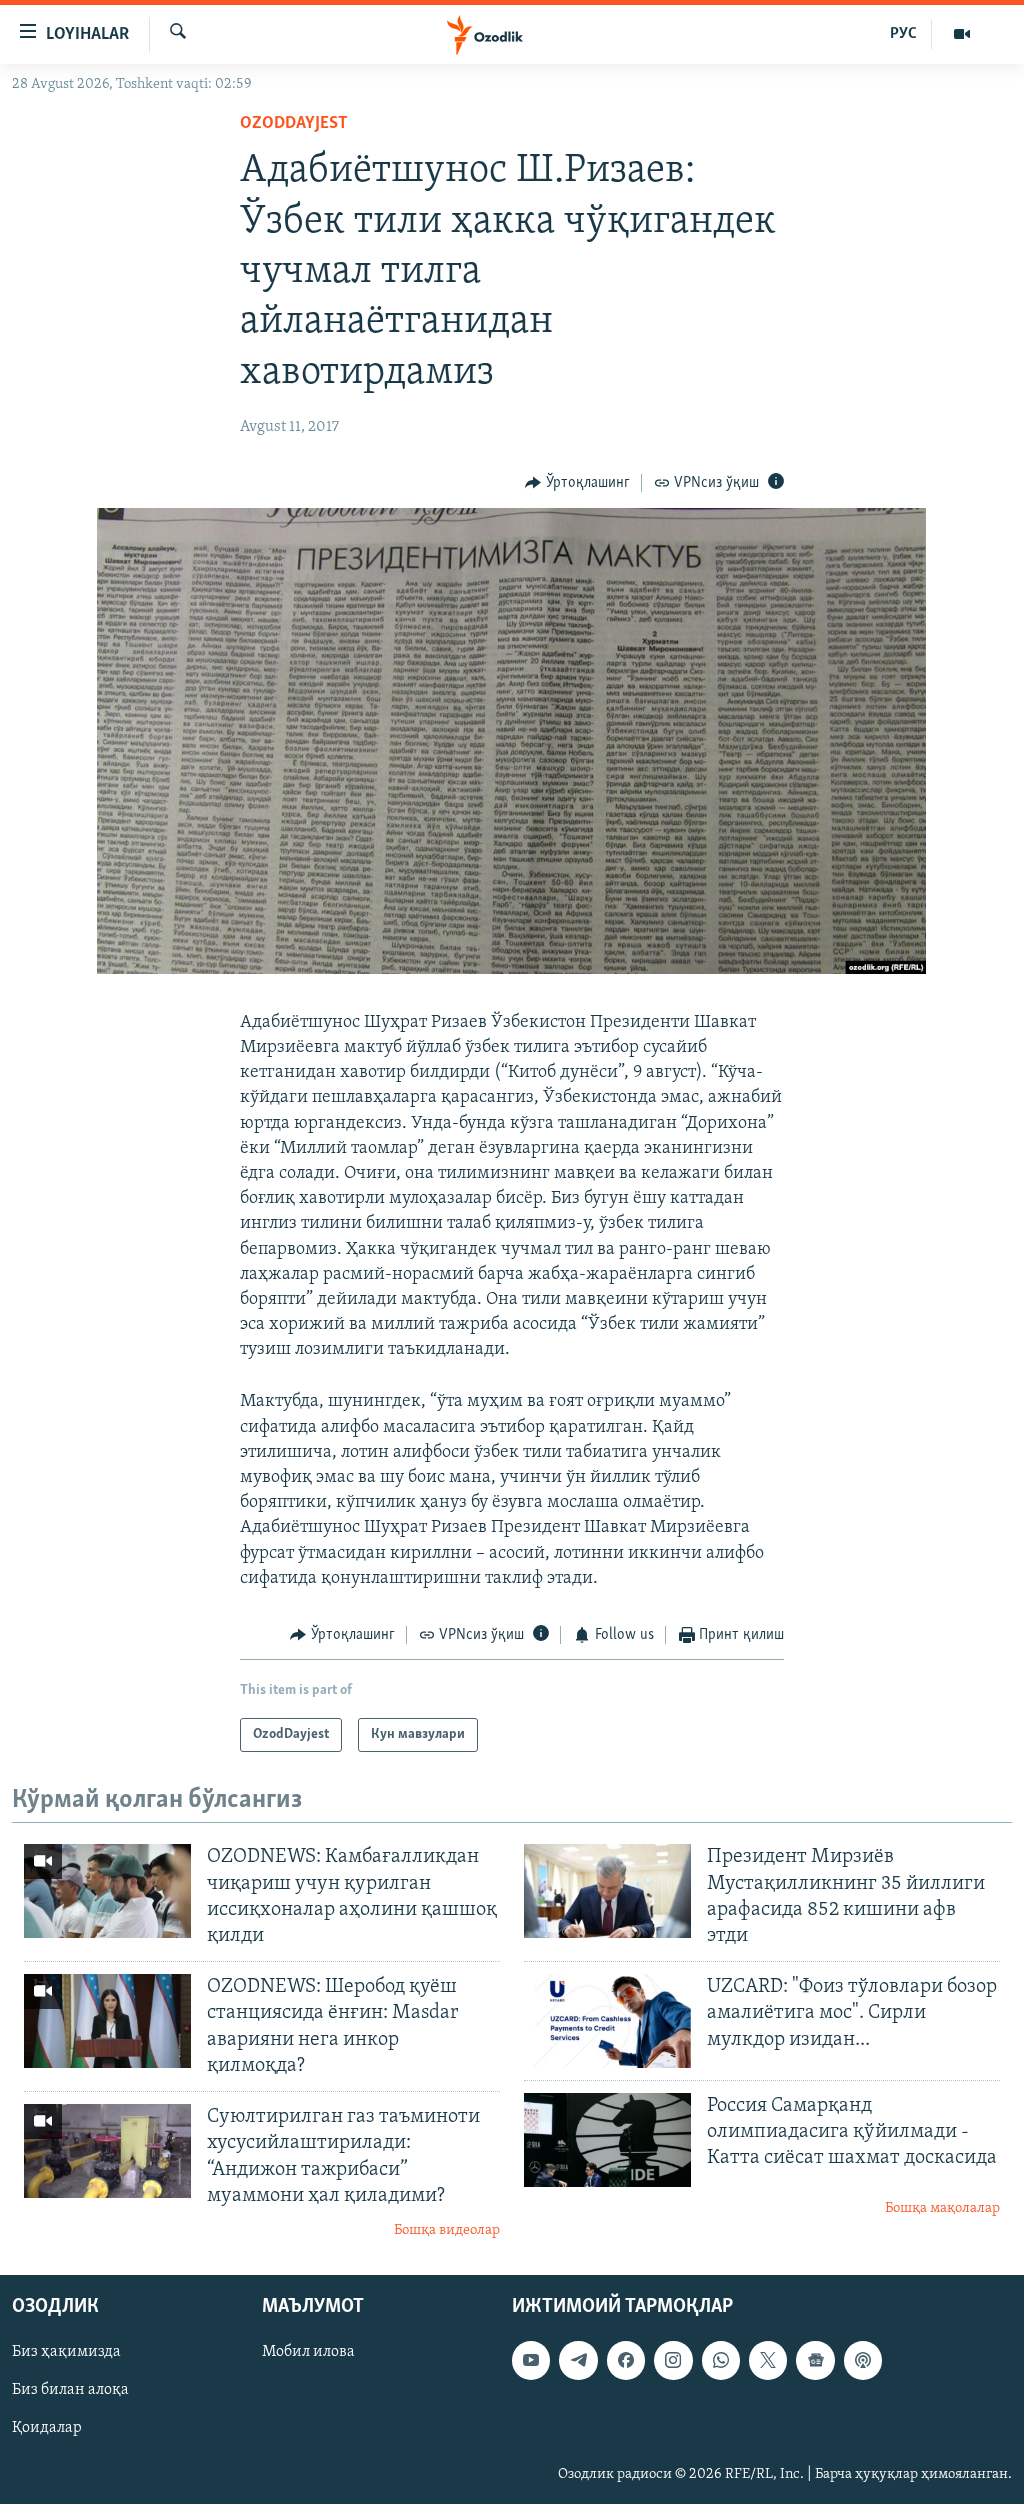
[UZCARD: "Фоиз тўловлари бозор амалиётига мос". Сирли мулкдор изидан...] (607, 2021)
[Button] (577, 483)
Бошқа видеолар (447, 2230)
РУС (903, 34)
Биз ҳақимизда (66, 2353)
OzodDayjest (294, 124)
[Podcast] (863, 2361)
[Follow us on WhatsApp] (721, 2361)
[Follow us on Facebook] (626, 2361)
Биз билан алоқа (70, 2391)
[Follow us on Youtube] (531, 2361)
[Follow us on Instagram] (673, 2361)
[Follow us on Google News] (815, 2361)
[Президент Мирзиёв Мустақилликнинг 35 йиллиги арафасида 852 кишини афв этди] (607, 1891)
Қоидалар (47, 2429)
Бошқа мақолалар (942, 2208)
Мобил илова (308, 2353)
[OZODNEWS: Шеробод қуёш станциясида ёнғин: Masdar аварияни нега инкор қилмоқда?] (107, 2021)
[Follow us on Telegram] (578, 2361)
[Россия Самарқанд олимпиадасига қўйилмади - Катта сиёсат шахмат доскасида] (607, 2140)
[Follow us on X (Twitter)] (768, 2361)
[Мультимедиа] (962, 34)
